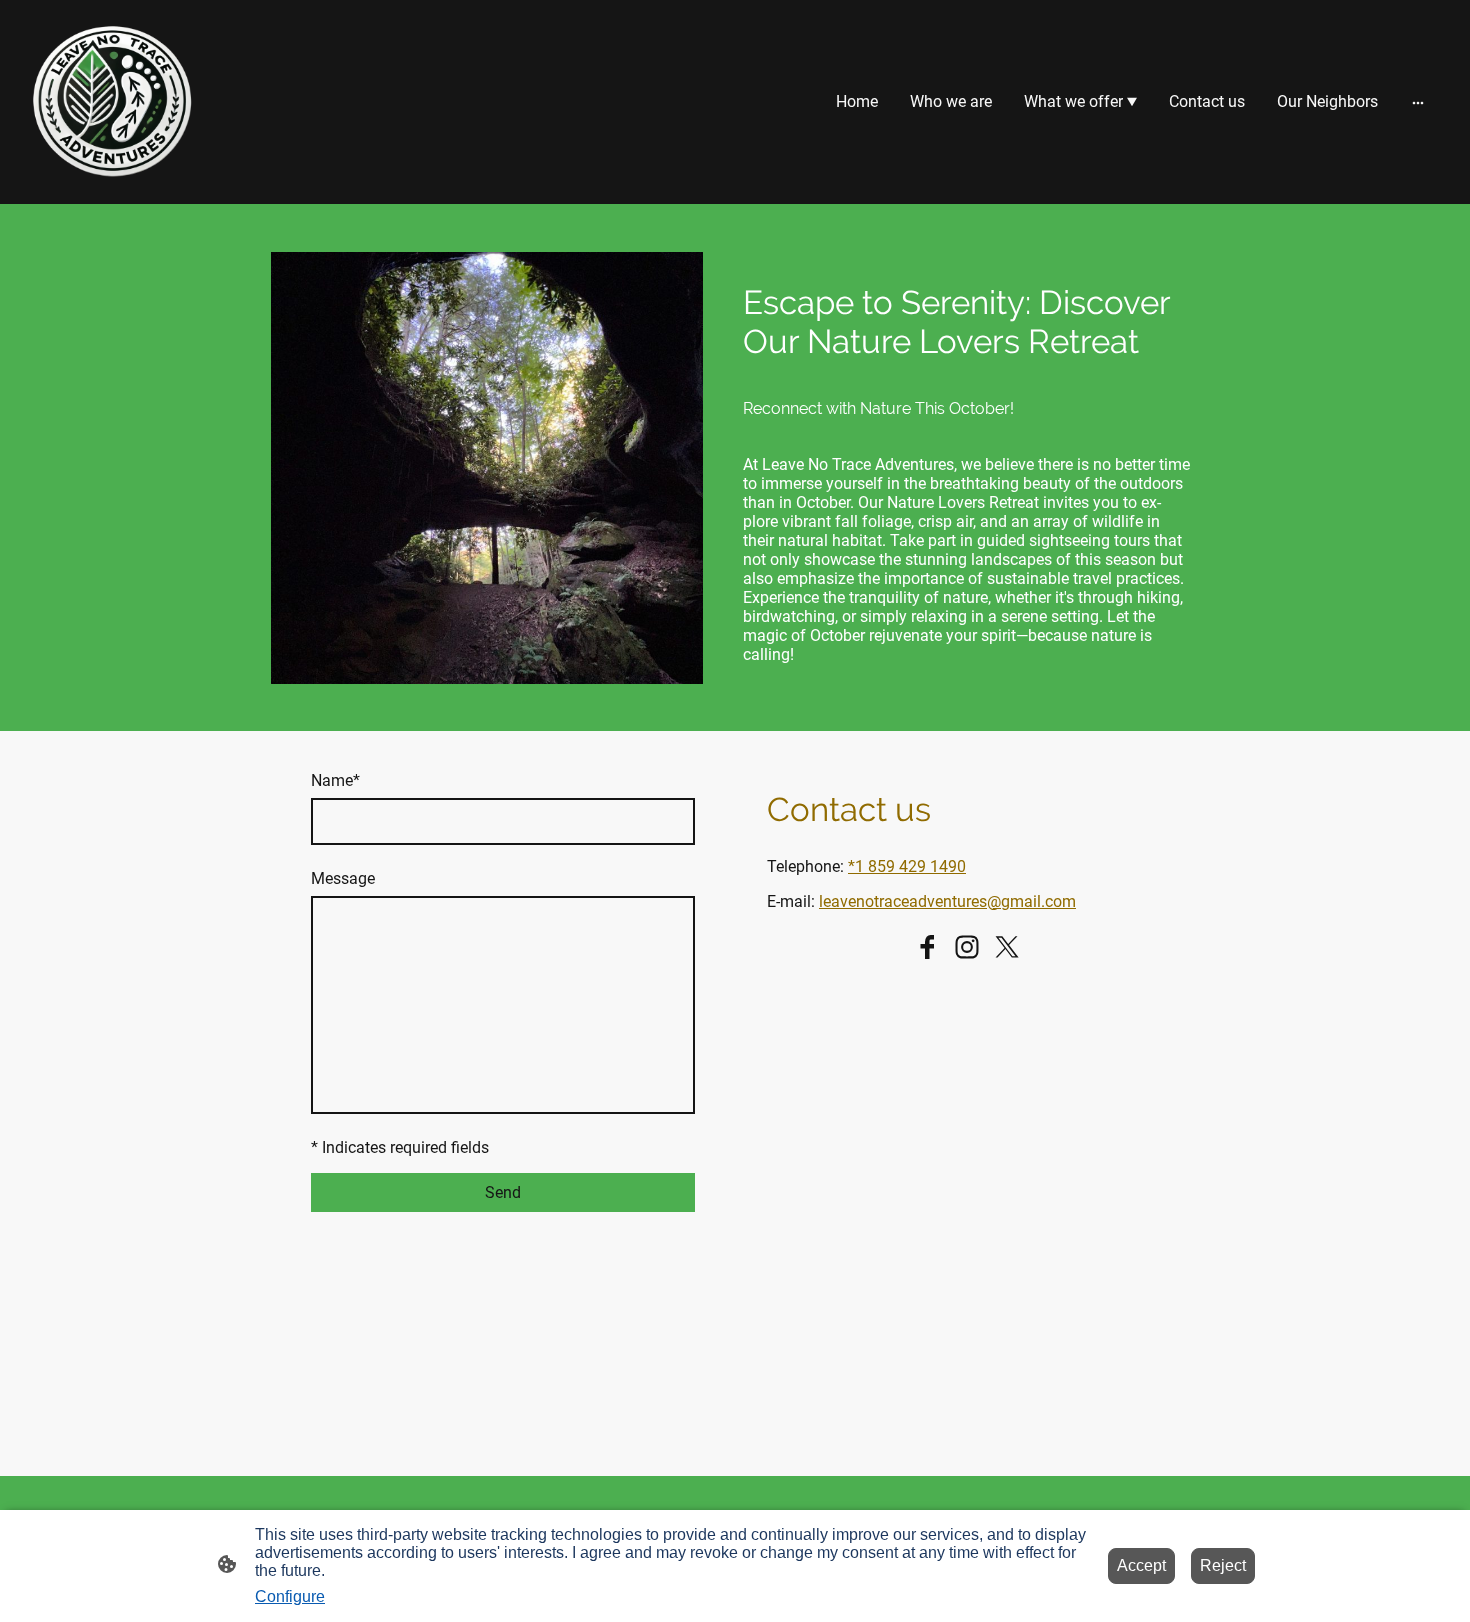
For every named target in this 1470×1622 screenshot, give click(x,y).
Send (503, 1192)
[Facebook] (927, 947)
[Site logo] (111, 102)
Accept (1141, 1565)
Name (335, 780)
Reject (1223, 1565)
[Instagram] (967, 947)
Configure (290, 1596)
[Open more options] (1418, 102)
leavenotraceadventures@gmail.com (947, 901)
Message (343, 878)
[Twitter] (1007, 947)
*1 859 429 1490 (907, 866)
